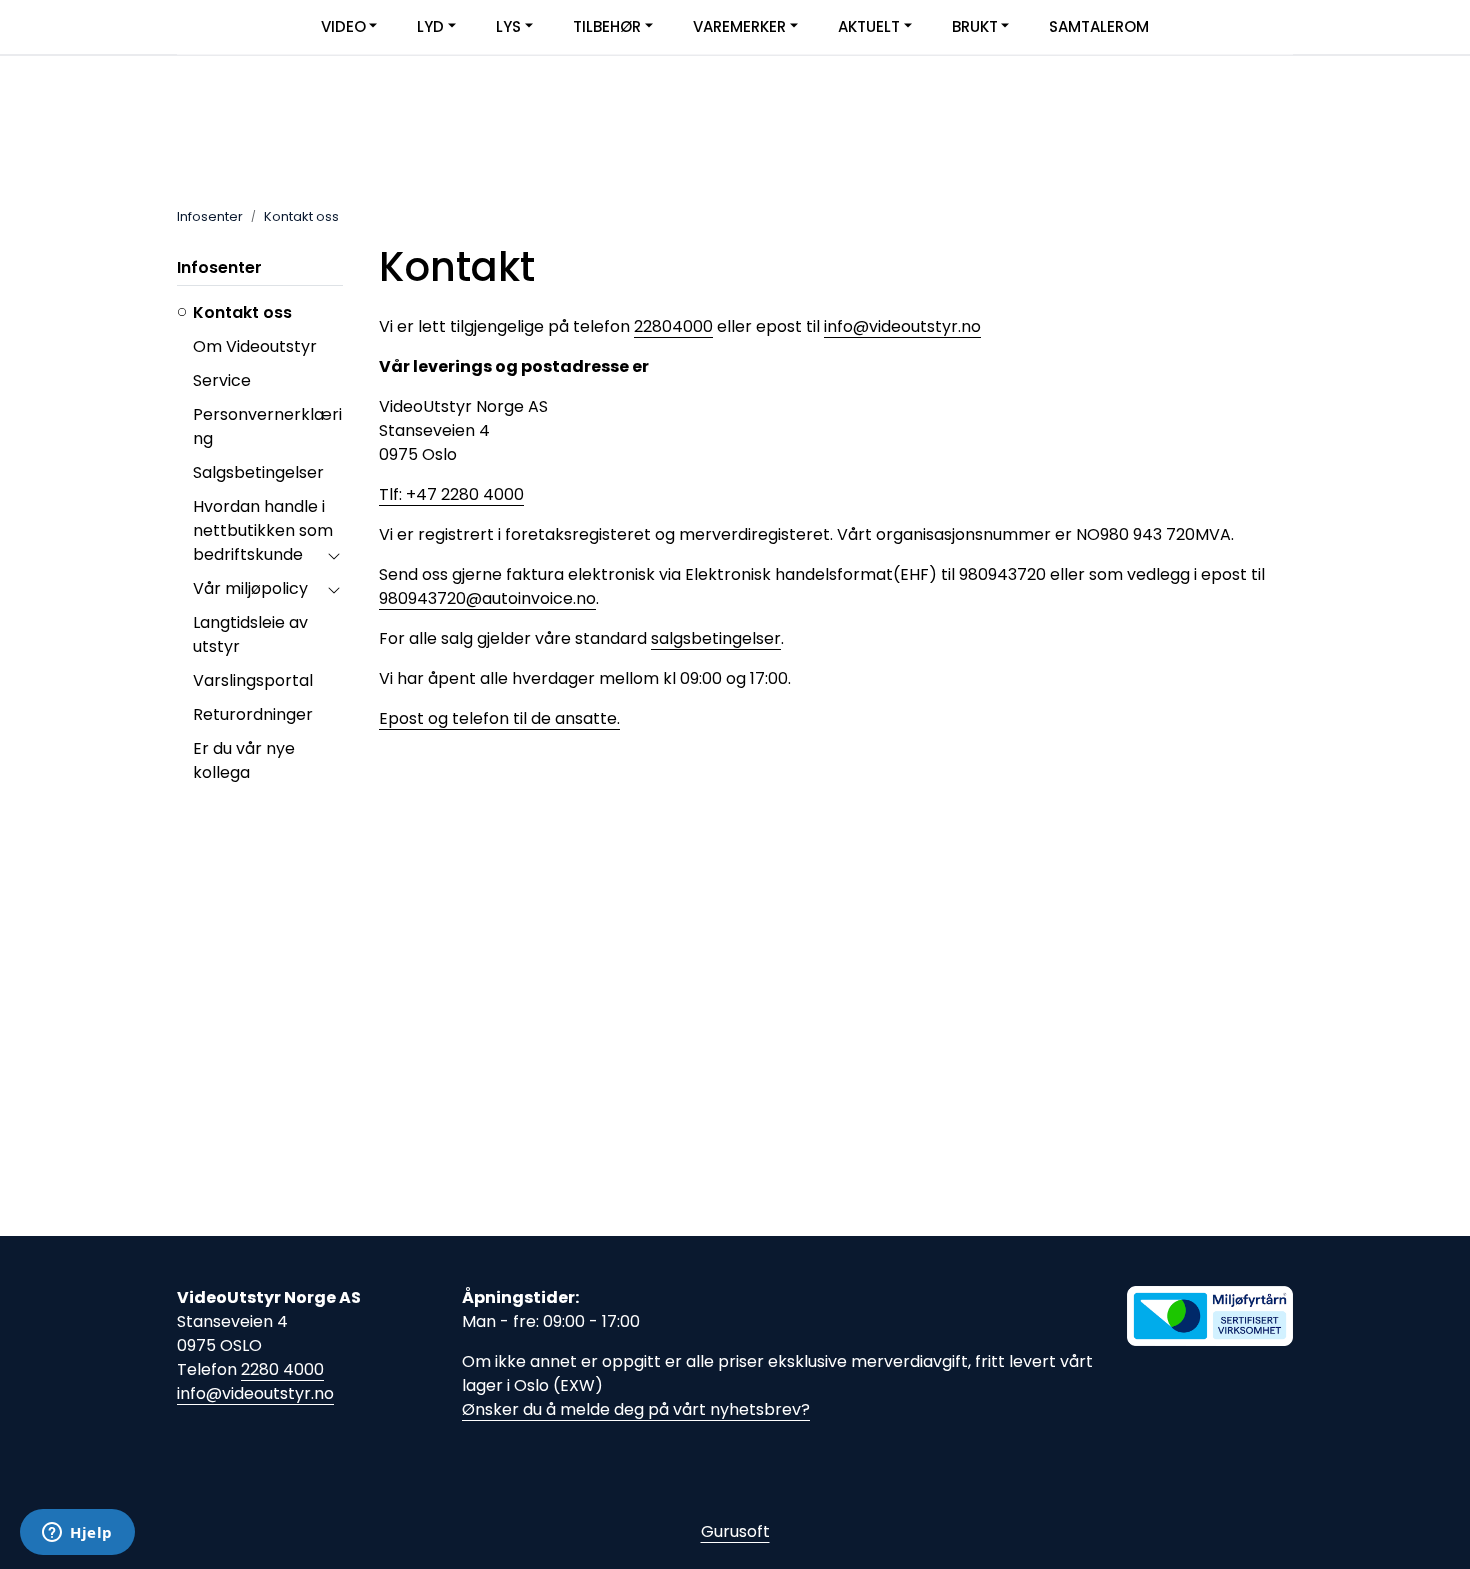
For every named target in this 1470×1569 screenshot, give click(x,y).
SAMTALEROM (1099, 26)
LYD (430, 26)
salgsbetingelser (716, 638)
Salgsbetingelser (258, 472)
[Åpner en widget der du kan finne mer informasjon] (77, 1534)
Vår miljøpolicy (250, 588)
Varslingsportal (253, 680)
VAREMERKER (739, 26)
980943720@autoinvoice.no (487, 598)
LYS (508, 26)
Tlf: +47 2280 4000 (451, 494)
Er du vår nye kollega (244, 760)
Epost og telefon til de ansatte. (499, 718)
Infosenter (219, 267)
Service (222, 380)
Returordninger (253, 714)
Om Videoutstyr (255, 346)
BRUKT (975, 26)
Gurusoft (735, 1531)
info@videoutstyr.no (902, 326)
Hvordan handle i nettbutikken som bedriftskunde (263, 530)
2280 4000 (282, 1369)
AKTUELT (869, 26)
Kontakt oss (242, 312)
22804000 (673, 326)
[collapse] (333, 555)
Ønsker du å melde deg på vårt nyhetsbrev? (636, 1409)
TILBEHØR (607, 26)
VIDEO (343, 26)
